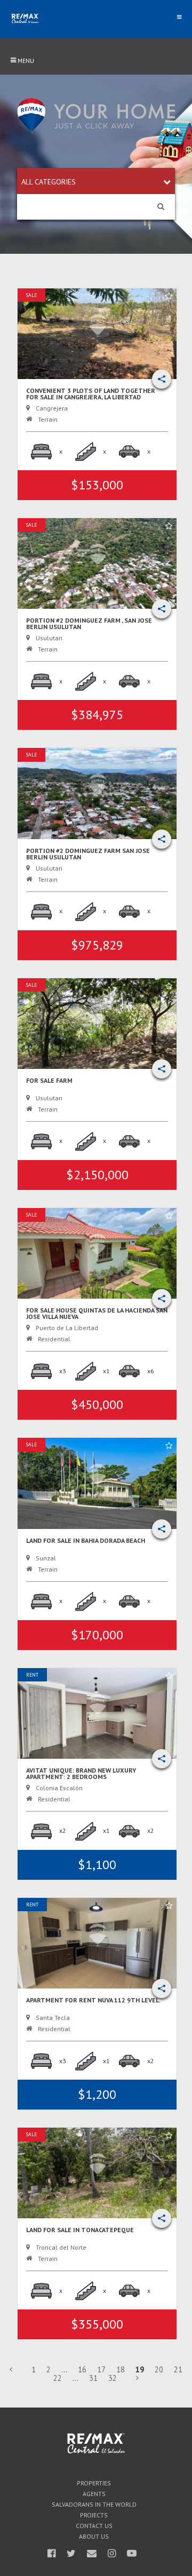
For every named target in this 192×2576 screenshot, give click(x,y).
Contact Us (94, 2526)
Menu (25, 61)
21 (178, 2369)
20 (159, 2369)
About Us (94, 2537)
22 (58, 2378)
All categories (49, 182)
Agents (94, 2494)
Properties (94, 2483)
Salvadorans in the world (94, 2505)
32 (113, 2378)
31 (93, 2378)
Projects (94, 2515)
